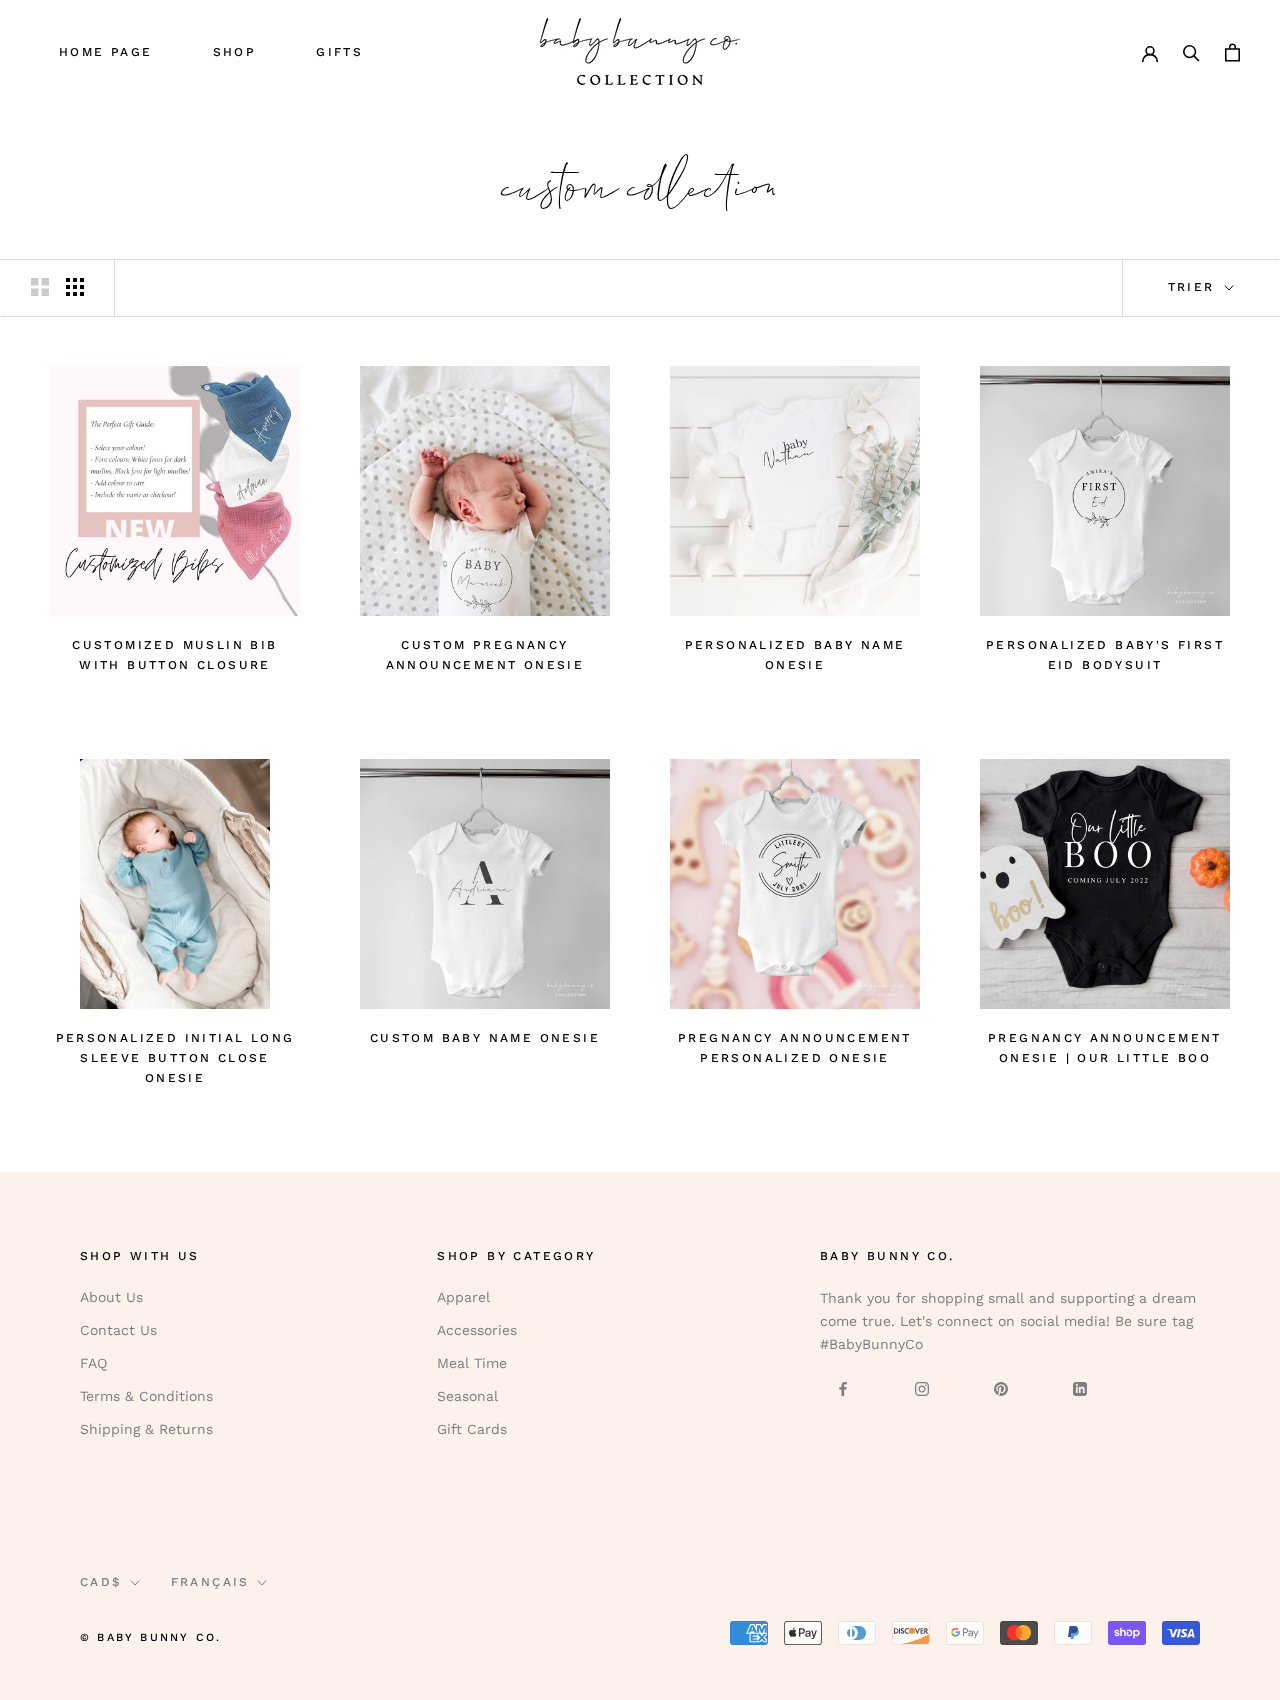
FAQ (93, 1363)
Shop (235, 52)
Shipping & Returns (146, 1429)
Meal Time (472, 1363)
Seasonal (467, 1396)
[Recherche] (1191, 51)
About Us (111, 1297)
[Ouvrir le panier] (1232, 51)
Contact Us (118, 1330)
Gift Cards (472, 1429)
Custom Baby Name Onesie (485, 1038)
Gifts (339, 52)
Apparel (463, 1297)
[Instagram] (922, 1387)
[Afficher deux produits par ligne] (40, 287)
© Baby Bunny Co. (150, 1637)
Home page (106, 52)
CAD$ (101, 1582)
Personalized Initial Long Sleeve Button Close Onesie (175, 1058)
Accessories (477, 1330)
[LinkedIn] (1080, 1387)
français (210, 1582)
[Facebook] (843, 1387)
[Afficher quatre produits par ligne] (75, 287)
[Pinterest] (1001, 1387)
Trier (1194, 287)
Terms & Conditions (146, 1396)
